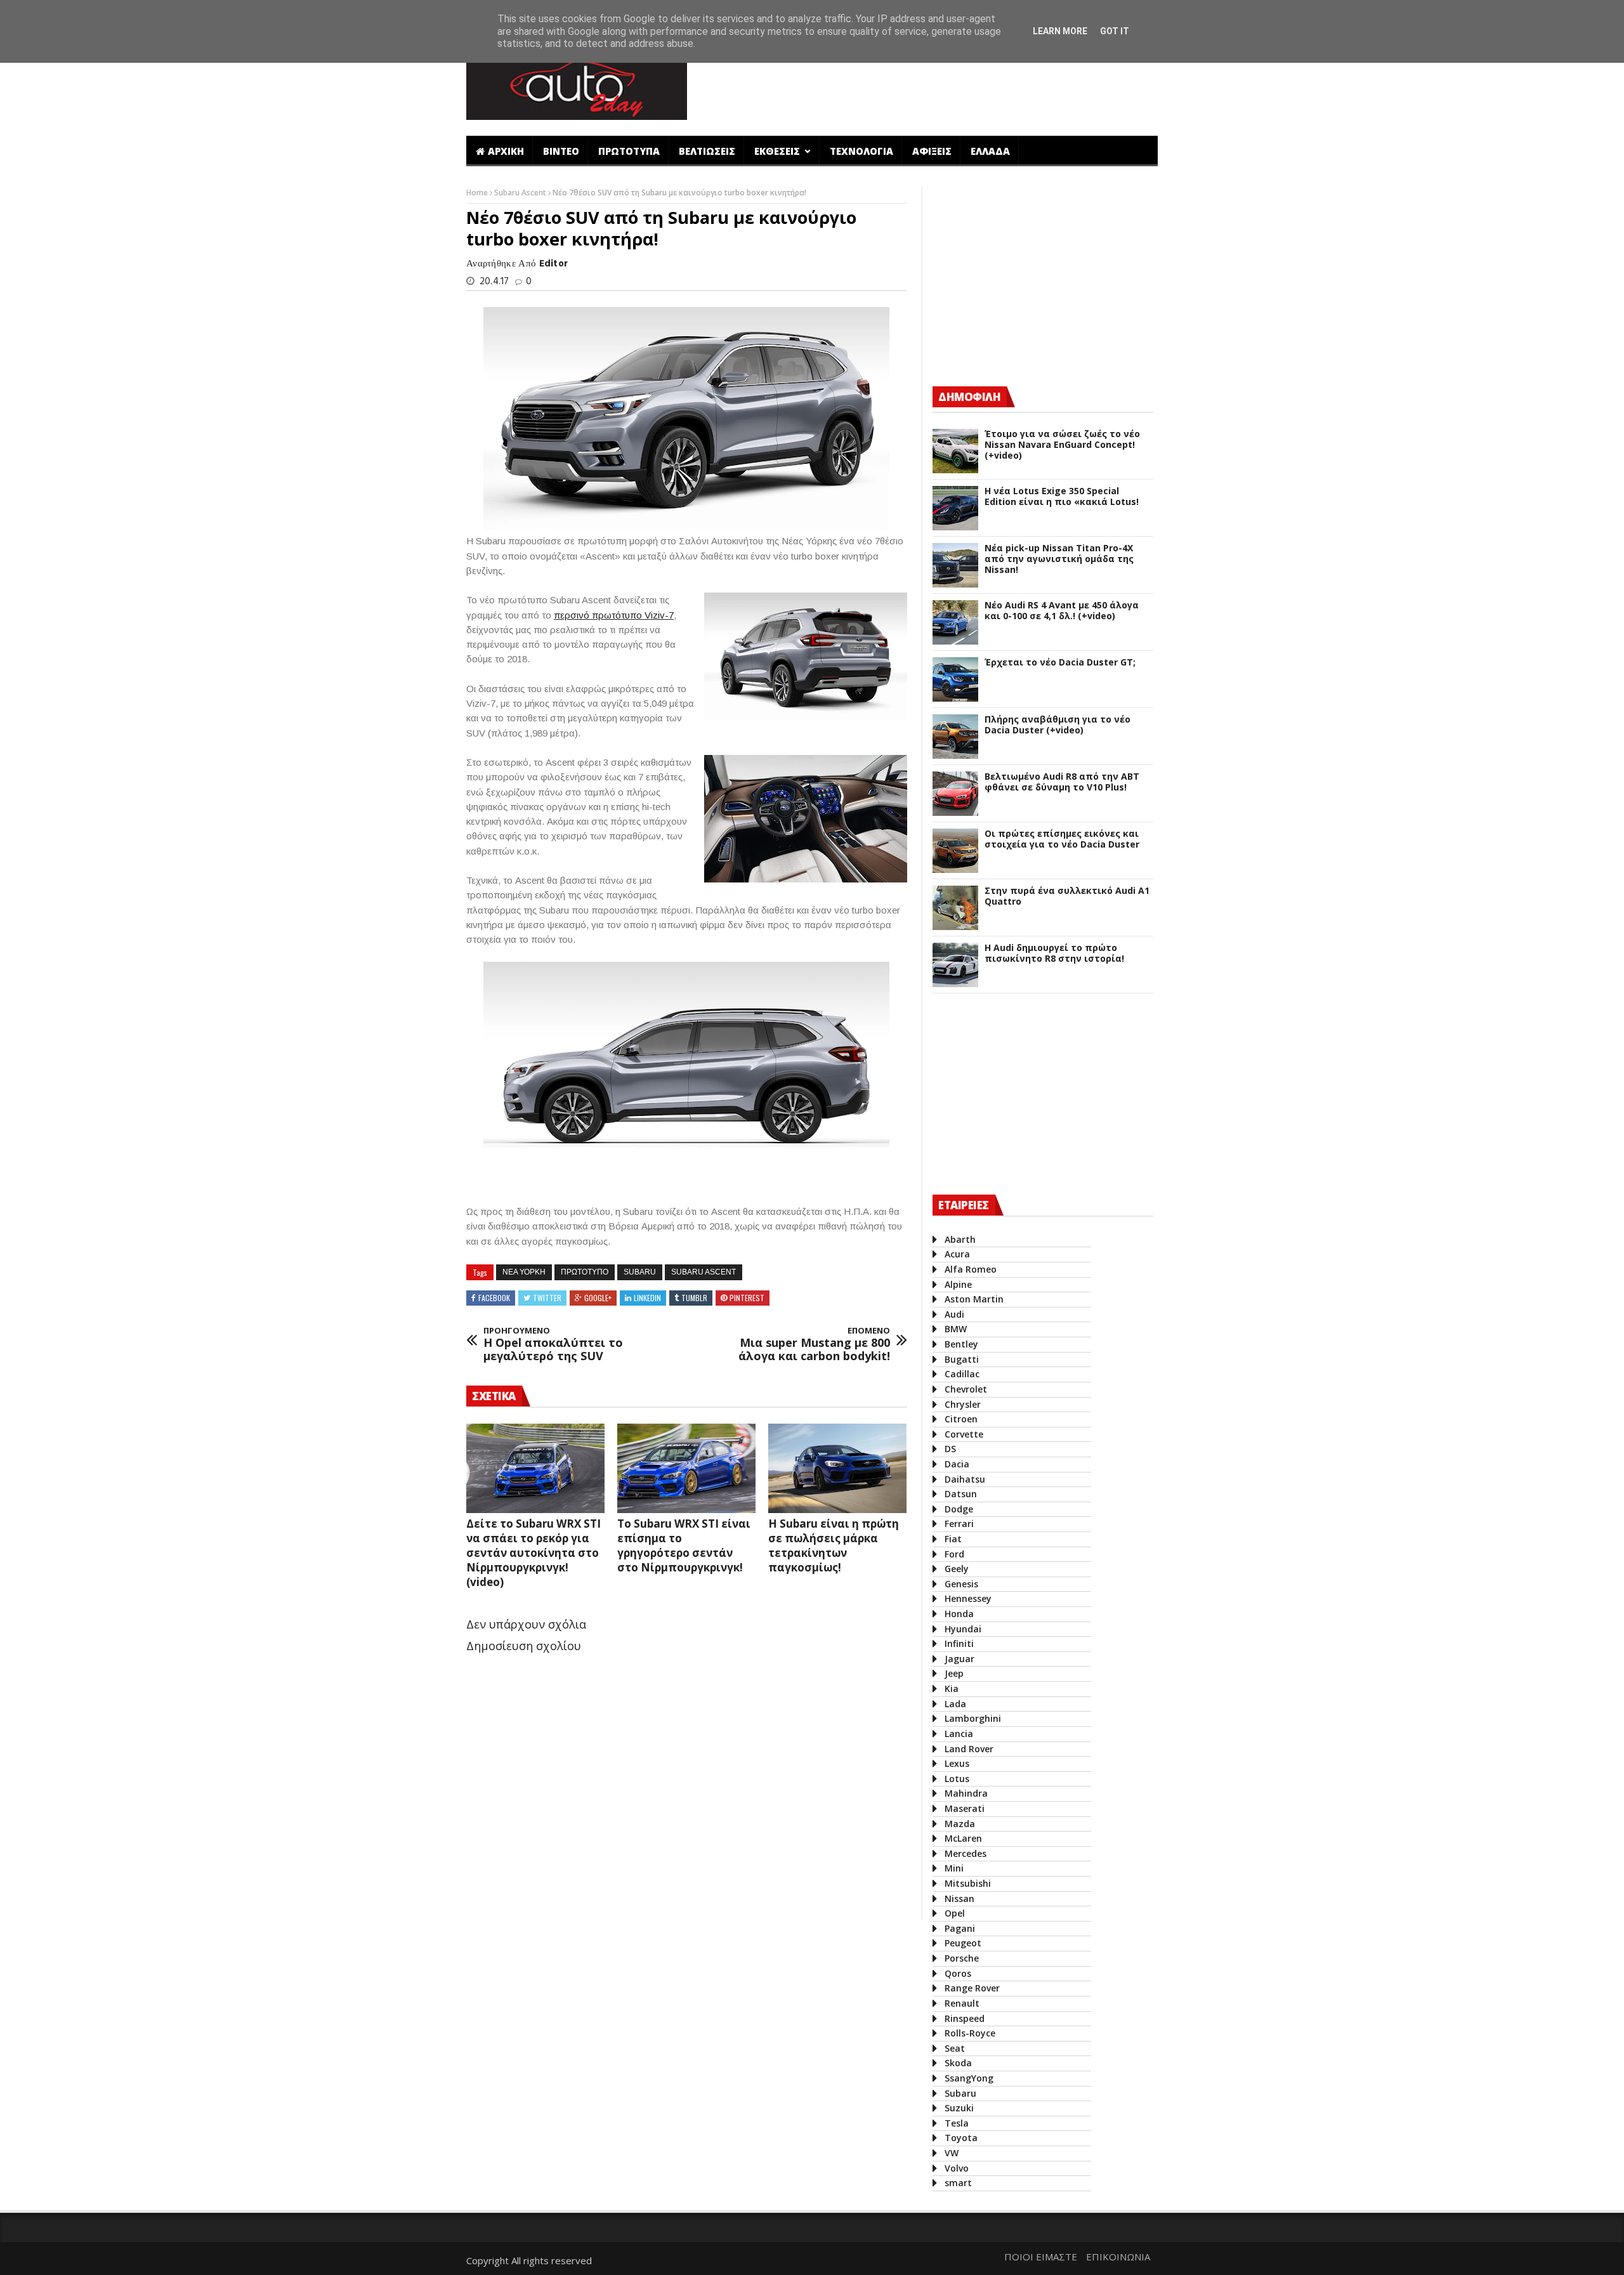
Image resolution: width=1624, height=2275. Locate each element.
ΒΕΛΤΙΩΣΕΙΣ (707, 151)
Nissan (959, 1898)
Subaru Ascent (521, 193)
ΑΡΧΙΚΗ (506, 151)
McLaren (963, 1838)
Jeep (954, 1673)
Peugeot (963, 1943)
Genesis (961, 1584)
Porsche (962, 1958)
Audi (954, 1314)
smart (958, 2183)
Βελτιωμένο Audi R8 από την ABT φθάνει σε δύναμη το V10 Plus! (1062, 782)
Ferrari (959, 1524)
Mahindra (966, 1793)
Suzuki (959, 2108)
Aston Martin (974, 1299)
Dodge (959, 1509)
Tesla (957, 2123)
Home (478, 193)
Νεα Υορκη (524, 1272)
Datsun (961, 1494)
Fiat (953, 1539)
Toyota (961, 2138)
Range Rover (972, 1988)
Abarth (960, 1239)
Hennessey (968, 1598)
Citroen (961, 1419)
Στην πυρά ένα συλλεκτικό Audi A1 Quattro (1067, 896)
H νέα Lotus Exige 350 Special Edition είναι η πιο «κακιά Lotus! (1062, 497)
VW (952, 2153)
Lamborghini (973, 1718)
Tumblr (694, 1298)
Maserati (965, 1808)
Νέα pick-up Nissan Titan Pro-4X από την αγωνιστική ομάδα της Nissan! (1059, 559)
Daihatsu (965, 1479)
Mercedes (966, 1853)
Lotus (957, 1779)
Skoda (958, 2063)
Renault (962, 2003)
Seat (955, 2048)
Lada (955, 1704)
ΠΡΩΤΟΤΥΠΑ (629, 151)
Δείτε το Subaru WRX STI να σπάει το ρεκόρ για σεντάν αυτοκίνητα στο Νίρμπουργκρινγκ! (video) (534, 1553)
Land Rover (969, 1749)
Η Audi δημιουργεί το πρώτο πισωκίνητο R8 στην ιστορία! (1054, 954)
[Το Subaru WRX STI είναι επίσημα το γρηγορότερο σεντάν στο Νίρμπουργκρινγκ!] (686, 1469)
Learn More (1060, 31)
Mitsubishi (968, 1883)
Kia (952, 1688)
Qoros (958, 1973)
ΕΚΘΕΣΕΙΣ (778, 151)
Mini (954, 1868)
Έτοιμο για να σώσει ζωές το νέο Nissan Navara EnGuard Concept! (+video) (1062, 445)
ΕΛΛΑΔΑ (990, 151)
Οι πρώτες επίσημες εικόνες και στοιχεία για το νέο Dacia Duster (1062, 839)
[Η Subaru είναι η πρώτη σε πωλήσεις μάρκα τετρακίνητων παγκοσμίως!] (837, 1469)
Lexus (957, 1763)
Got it (1115, 31)
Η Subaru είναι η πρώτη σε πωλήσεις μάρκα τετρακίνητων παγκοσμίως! (834, 1545)
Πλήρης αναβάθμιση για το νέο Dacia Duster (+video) (1058, 725)
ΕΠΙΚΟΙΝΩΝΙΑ (1118, 2257)
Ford (954, 1554)
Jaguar (959, 1659)
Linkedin (647, 1298)
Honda (959, 1614)
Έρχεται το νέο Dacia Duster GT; (1060, 663)
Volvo (957, 2168)
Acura (957, 1254)
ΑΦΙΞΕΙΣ (932, 151)
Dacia (957, 1464)
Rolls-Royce (970, 2033)
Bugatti (962, 1359)
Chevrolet (966, 1389)
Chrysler (963, 1404)
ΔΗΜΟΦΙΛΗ (969, 397)
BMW (956, 1329)
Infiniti (959, 1643)
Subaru (640, 1272)
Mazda (960, 1824)
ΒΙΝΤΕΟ (561, 151)
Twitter (547, 1298)
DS (950, 1449)
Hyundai (963, 1629)
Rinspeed (965, 2018)
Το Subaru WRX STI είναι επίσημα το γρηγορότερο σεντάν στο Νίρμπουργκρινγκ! (684, 1545)
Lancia (959, 1734)
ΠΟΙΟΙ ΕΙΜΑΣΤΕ (1041, 2257)
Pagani (960, 1928)
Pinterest (747, 1298)
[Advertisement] (928, 84)
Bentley (961, 1344)
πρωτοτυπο (585, 1272)
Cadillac (962, 1374)
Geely (957, 1569)
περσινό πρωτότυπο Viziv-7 (614, 615)
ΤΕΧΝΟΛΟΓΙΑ (861, 151)
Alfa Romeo (971, 1269)
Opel (955, 1913)
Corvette (964, 1434)
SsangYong (969, 2078)
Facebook (494, 1298)
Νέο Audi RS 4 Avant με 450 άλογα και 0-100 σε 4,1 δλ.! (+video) (1062, 611)
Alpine (958, 1284)
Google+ (598, 1298)
